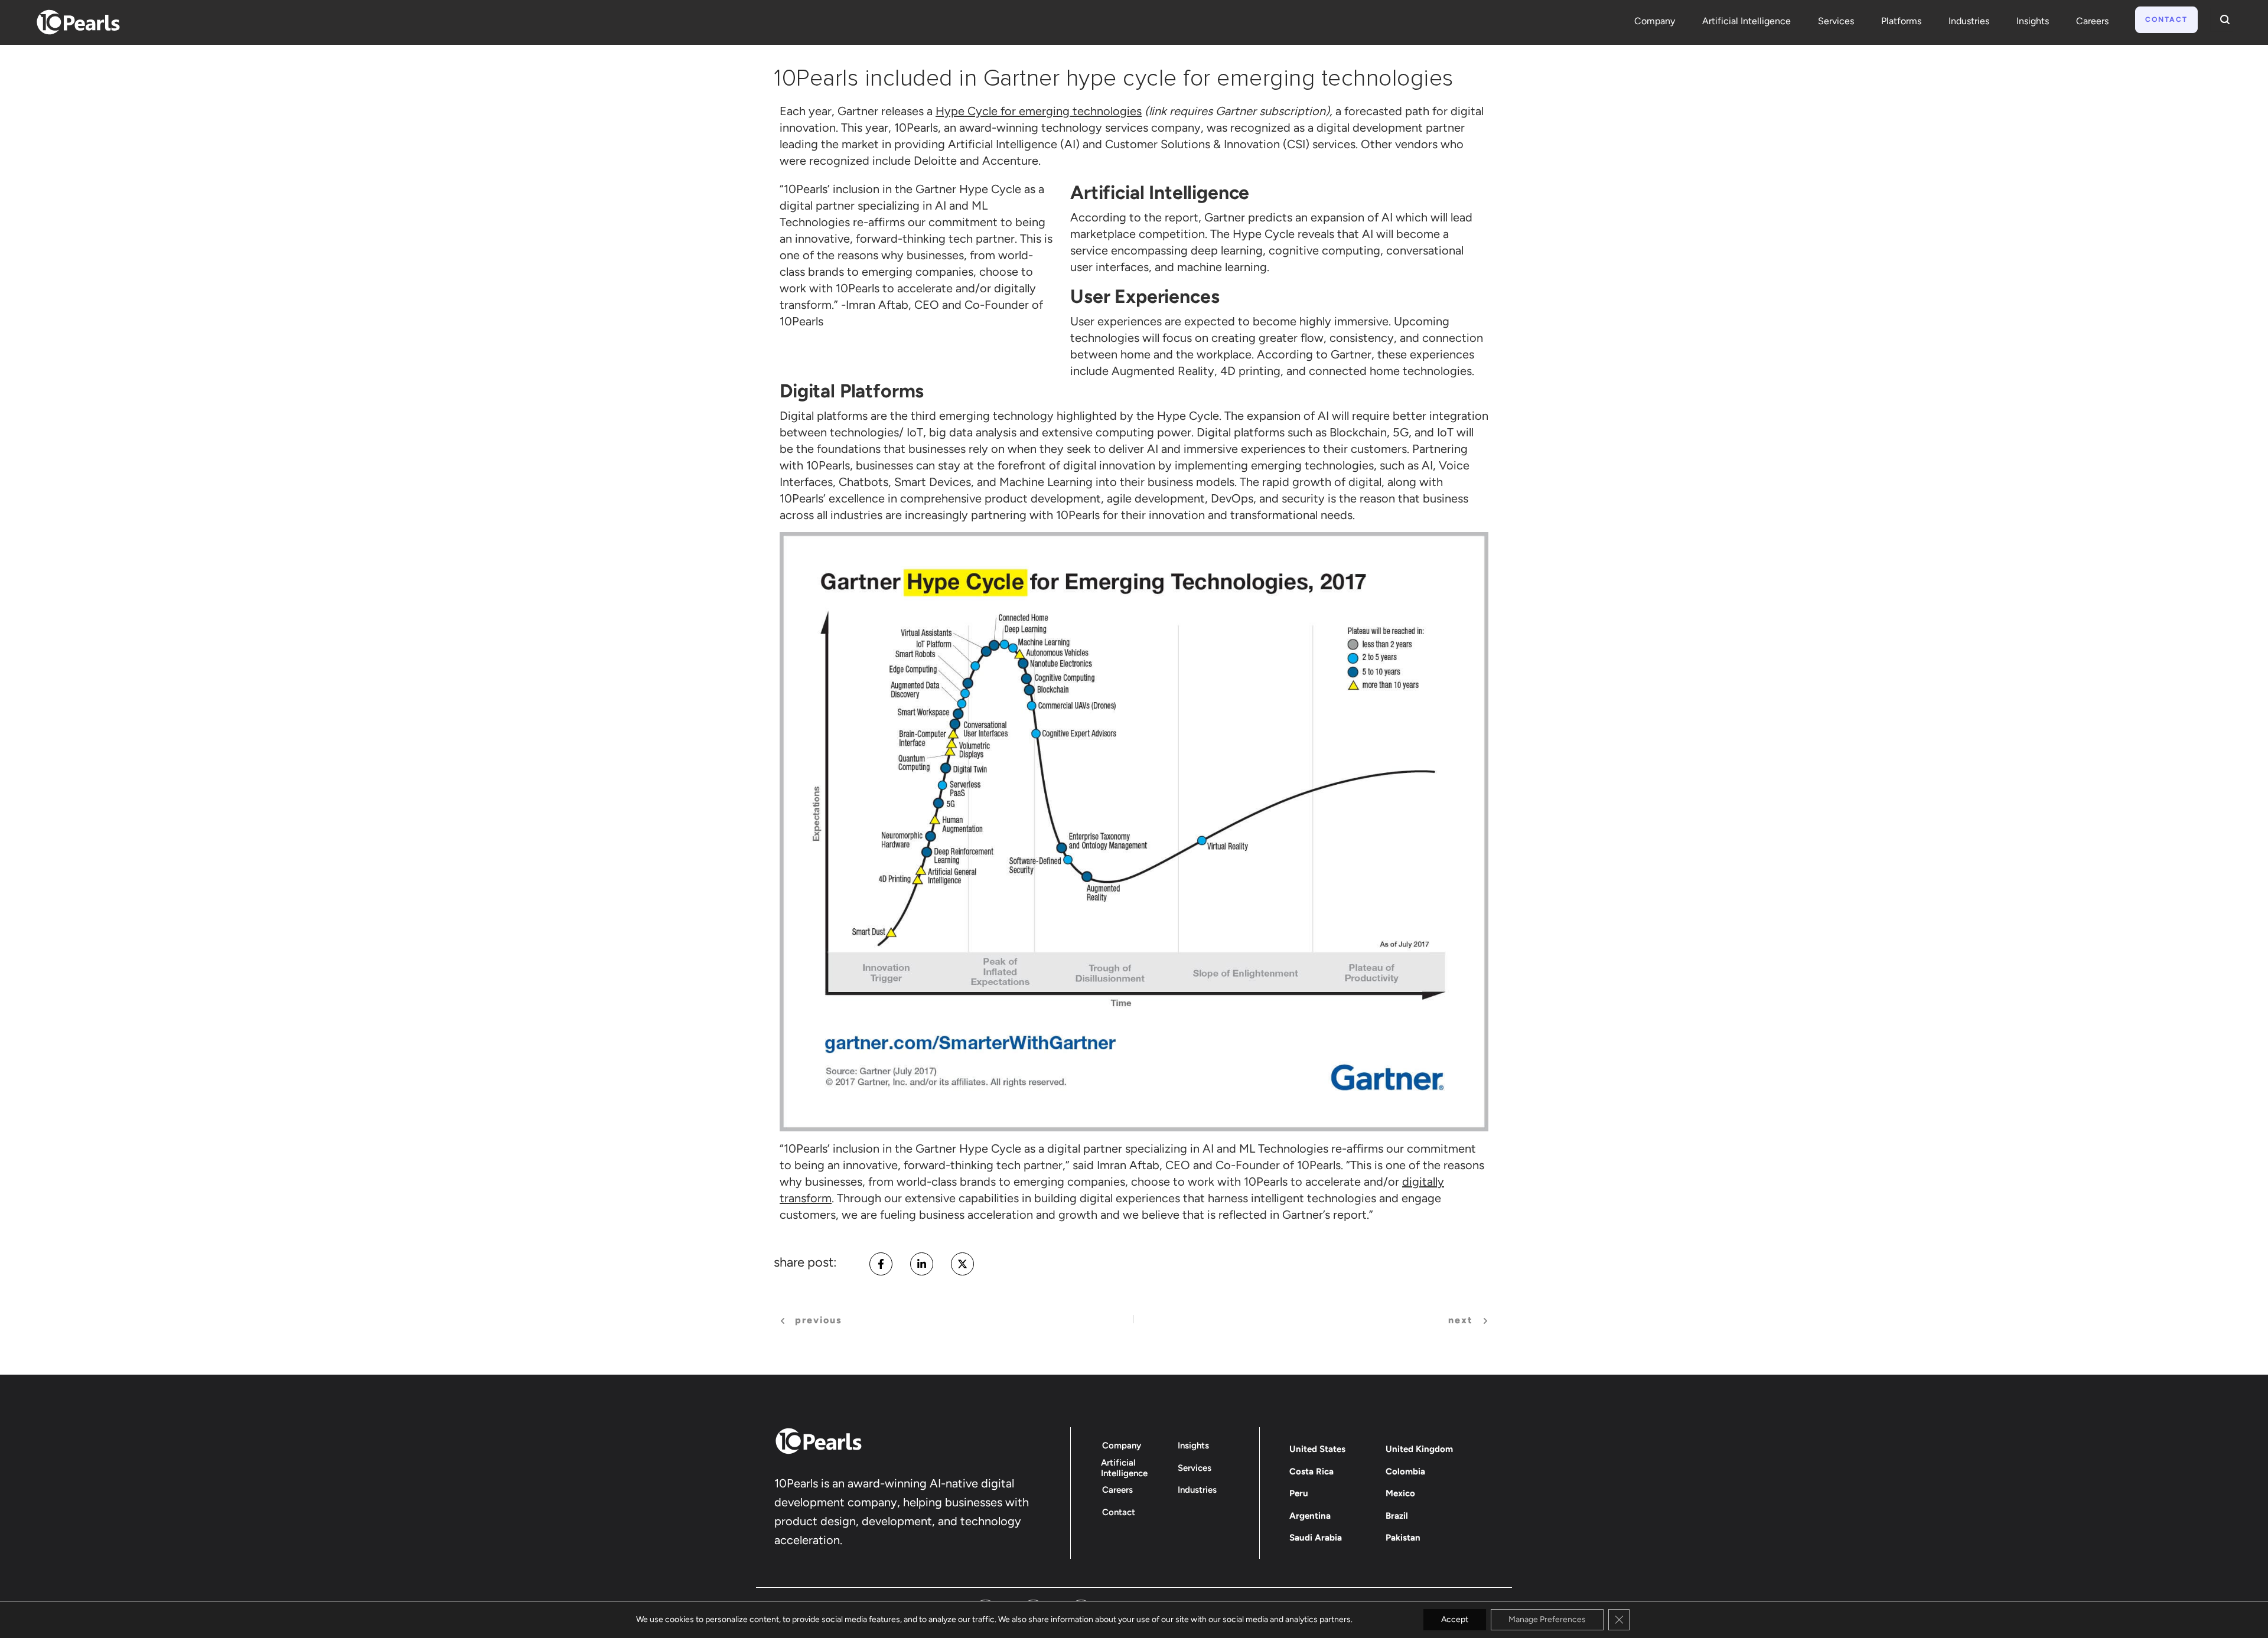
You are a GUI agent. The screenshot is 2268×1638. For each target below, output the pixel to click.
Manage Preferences (1547, 1619)
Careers (2092, 21)
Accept (1455, 1619)
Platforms (1901, 21)
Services (1836, 21)
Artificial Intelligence (1746, 21)
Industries (1969, 21)
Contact (2166, 19)
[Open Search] (2222, 19)
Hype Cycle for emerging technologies (1039, 111)
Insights (2033, 21)
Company (1655, 21)
